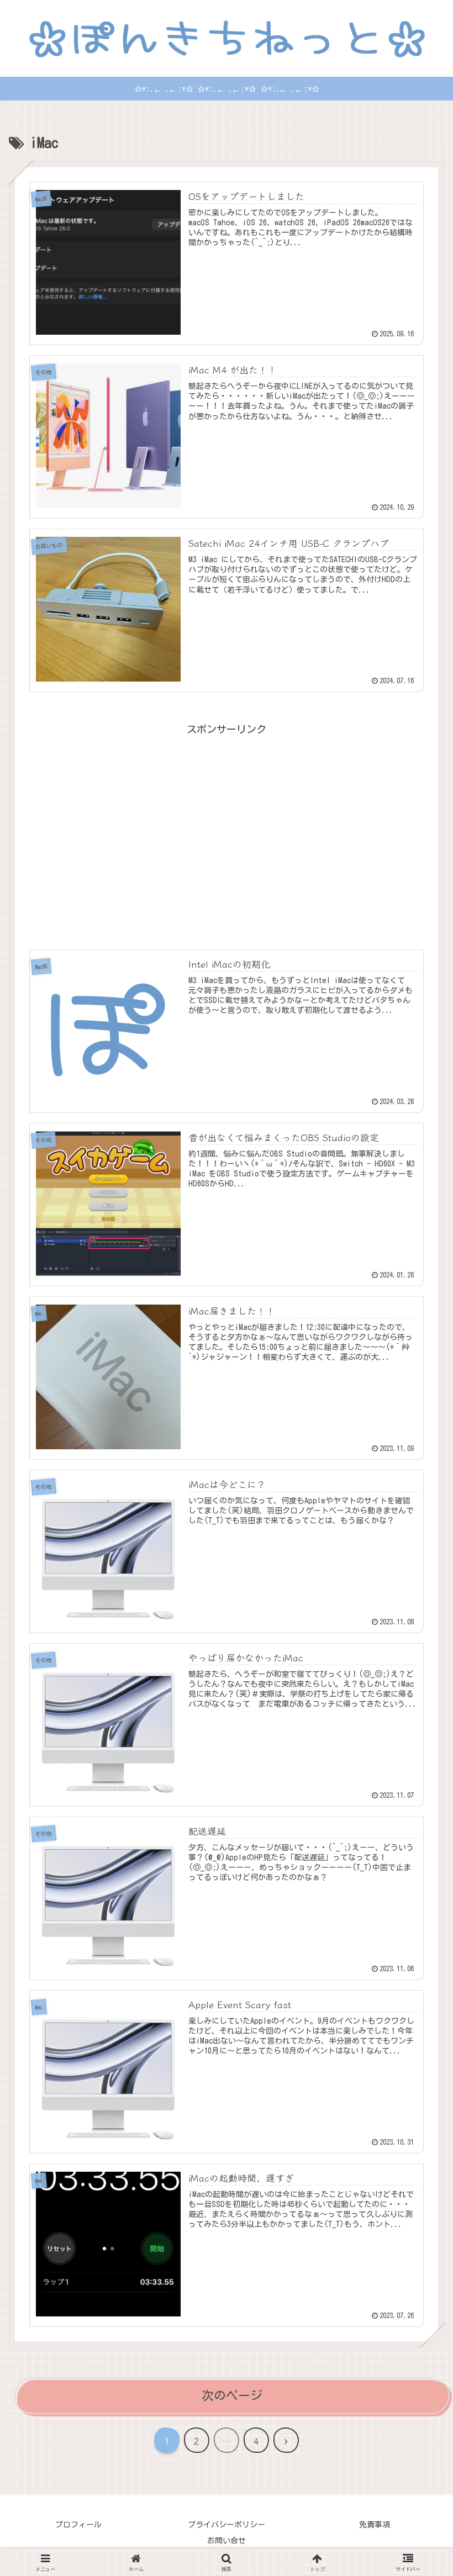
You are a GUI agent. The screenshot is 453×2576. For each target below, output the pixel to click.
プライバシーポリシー (227, 2525)
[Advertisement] (227, 821)
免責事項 (375, 2525)
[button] (417, 1866)
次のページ (232, 2395)
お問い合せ (227, 2541)
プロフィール (78, 2525)
